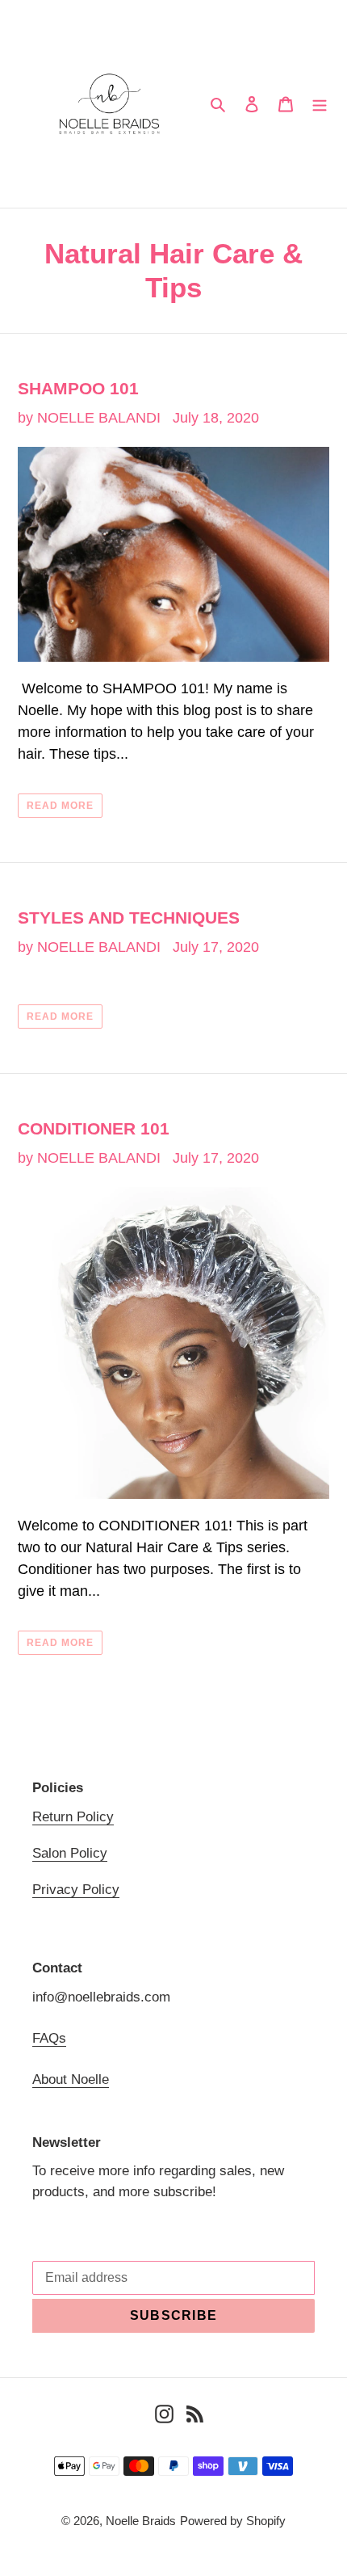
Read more (60, 806)
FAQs (49, 2038)
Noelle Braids (141, 2521)
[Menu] (320, 104)
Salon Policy (70, 1853)
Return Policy (73, 1817)
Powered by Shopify (233, 2521)
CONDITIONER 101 (94, 1128)
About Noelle (71, 2079)
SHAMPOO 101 (78, 388)
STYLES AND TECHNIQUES (129, 918)
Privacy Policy (76, 1890)
